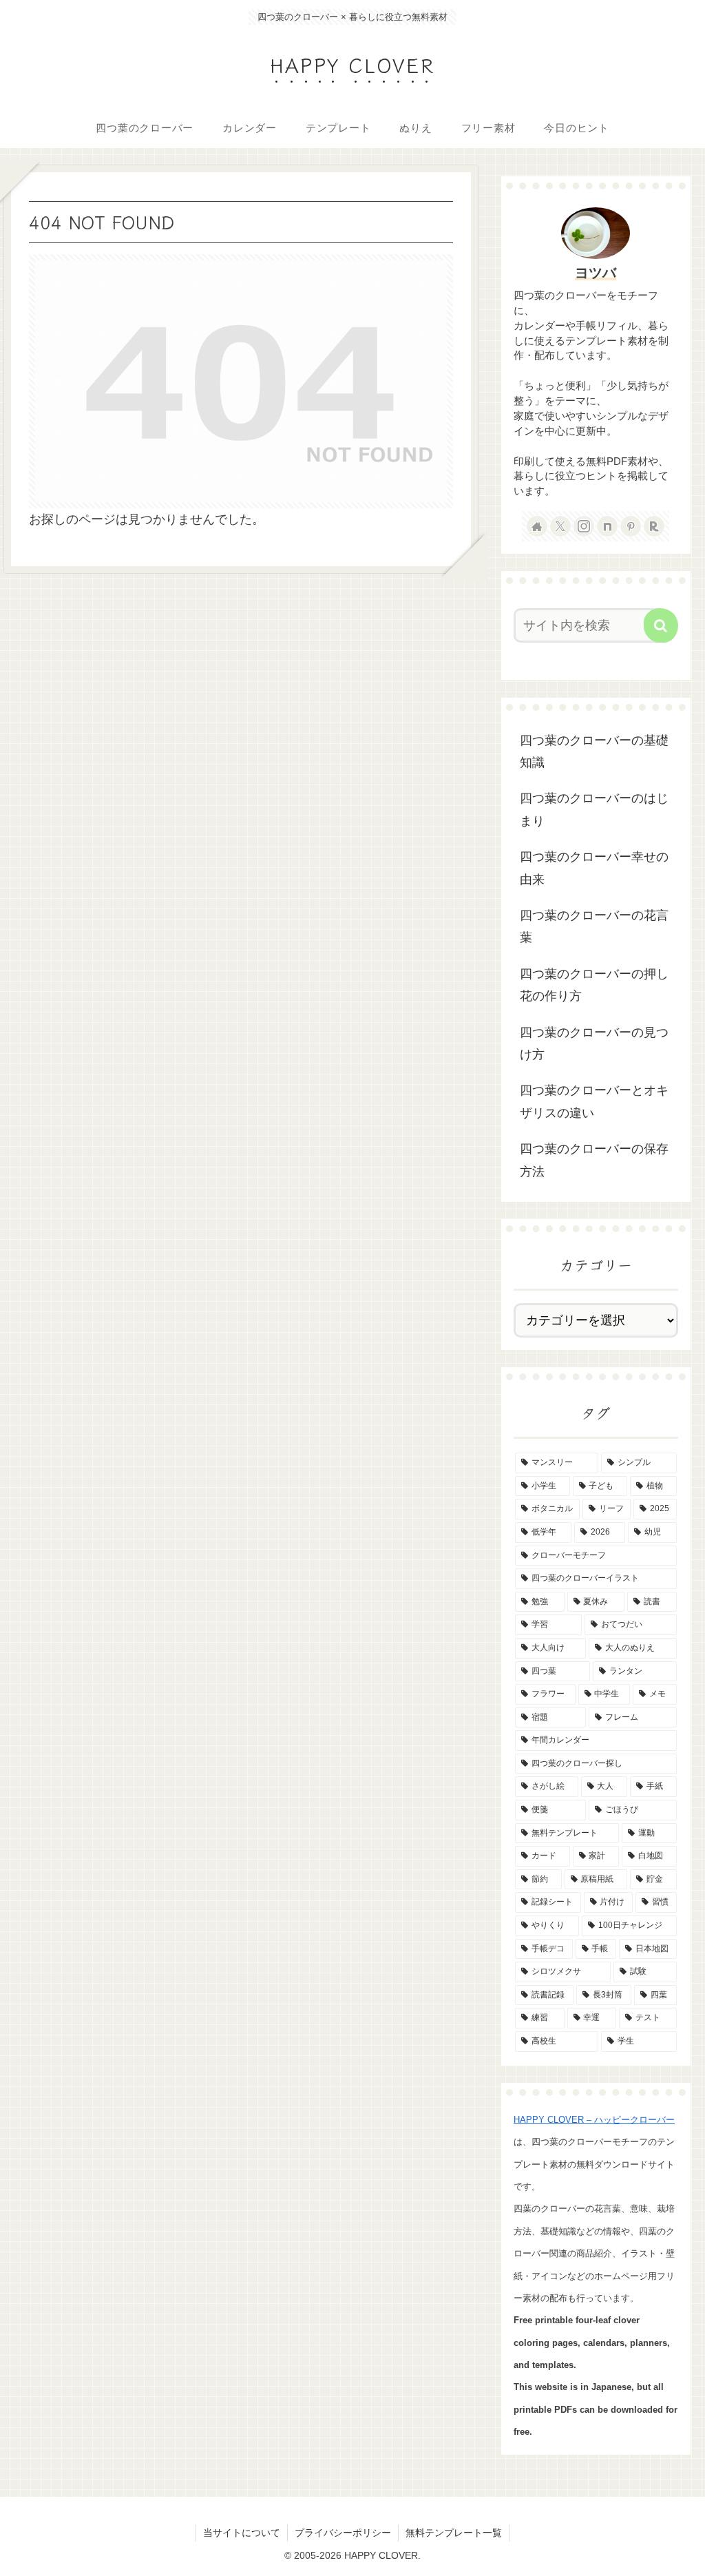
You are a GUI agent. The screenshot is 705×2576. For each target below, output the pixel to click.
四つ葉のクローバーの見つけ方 (594, 1043)
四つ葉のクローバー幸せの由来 (594, 868)
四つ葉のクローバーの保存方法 (594, 1160)
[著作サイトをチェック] (537, 526)
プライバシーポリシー (343, 2533)
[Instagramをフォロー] (584, 526)
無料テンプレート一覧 (454, 2533)
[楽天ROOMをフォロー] (654, 526)
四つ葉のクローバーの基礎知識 (594, 751)
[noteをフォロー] (607, 526)
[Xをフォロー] (560, 526)
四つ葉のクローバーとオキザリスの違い (594, 1101)
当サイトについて (242, 2533)
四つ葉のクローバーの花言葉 (594, 926)
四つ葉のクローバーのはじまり (594, 809)
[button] (661, 625)
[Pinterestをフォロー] (631, 526)
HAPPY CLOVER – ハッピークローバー (594, 2120)
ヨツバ (596, 273)
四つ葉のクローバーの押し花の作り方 (594, 985)
